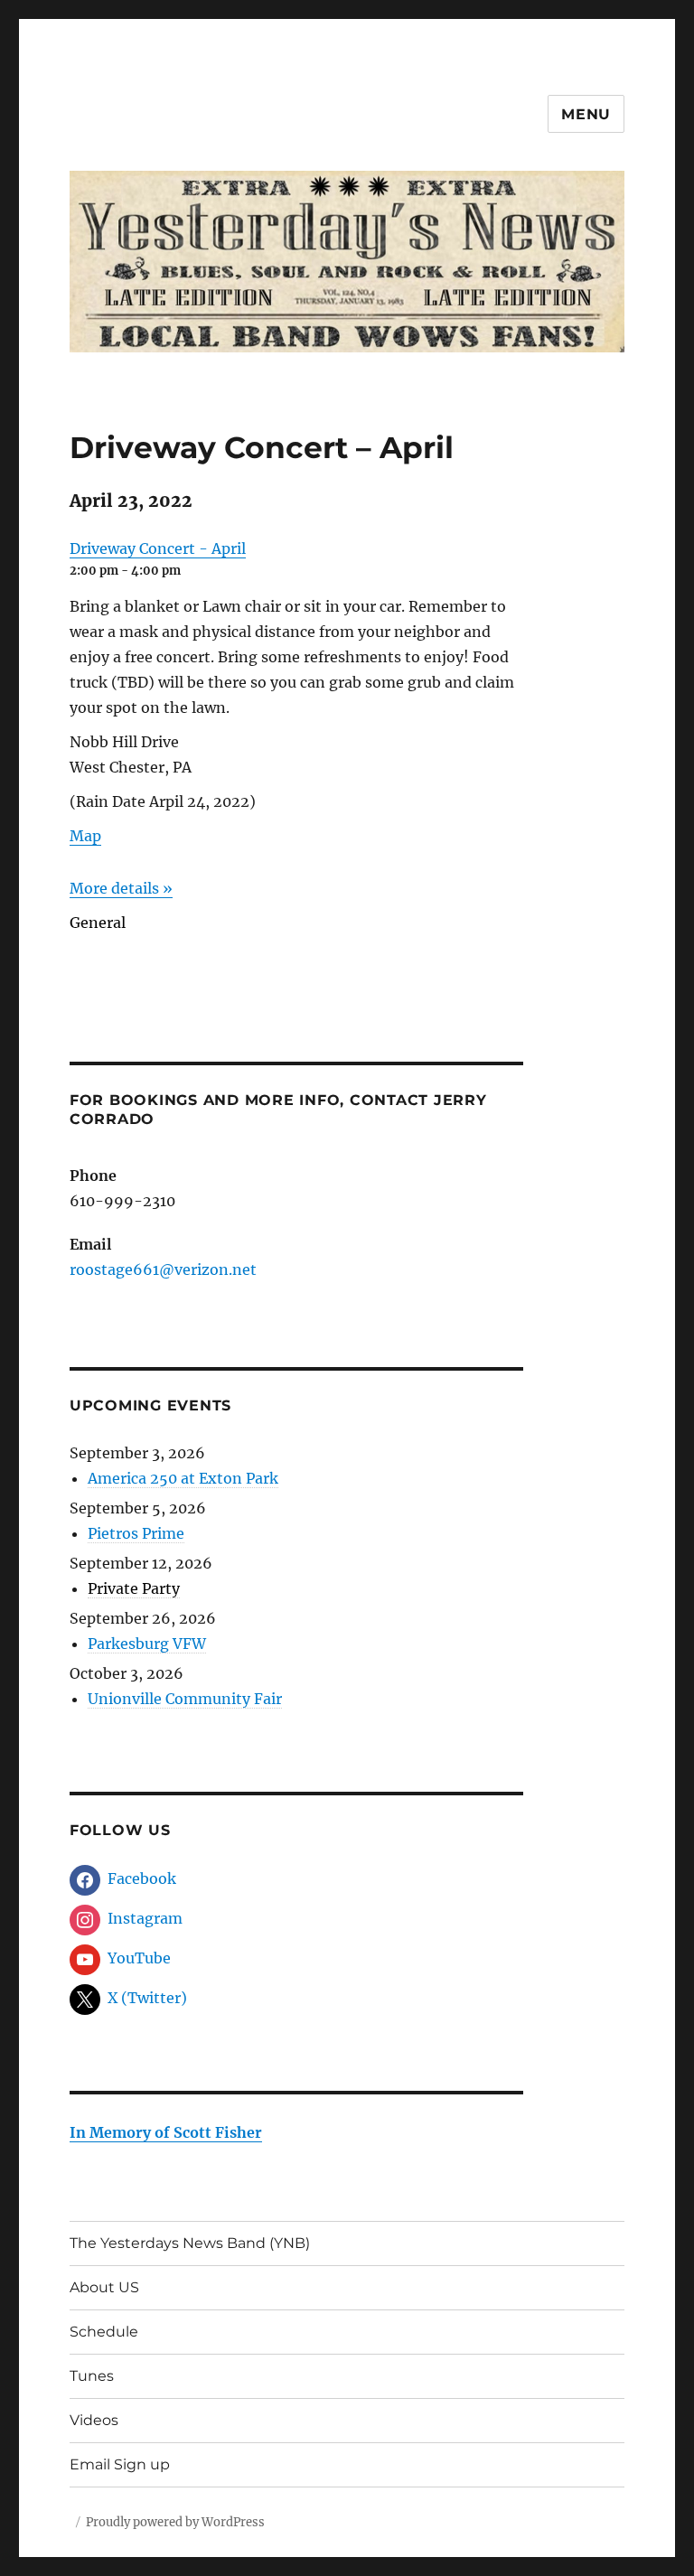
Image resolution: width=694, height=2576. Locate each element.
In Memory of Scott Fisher (166, 2132)
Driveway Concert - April (158, 548)
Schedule (104, 2332)
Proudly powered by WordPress (175, 2522)
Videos (94, 2420)
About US (104, 2287)
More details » (121, 888)
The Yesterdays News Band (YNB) (190, 2243)
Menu (586, 114)
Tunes (92, 2376)
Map (85, 836)
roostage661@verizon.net (163, 1269)
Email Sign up (120, 2464)
